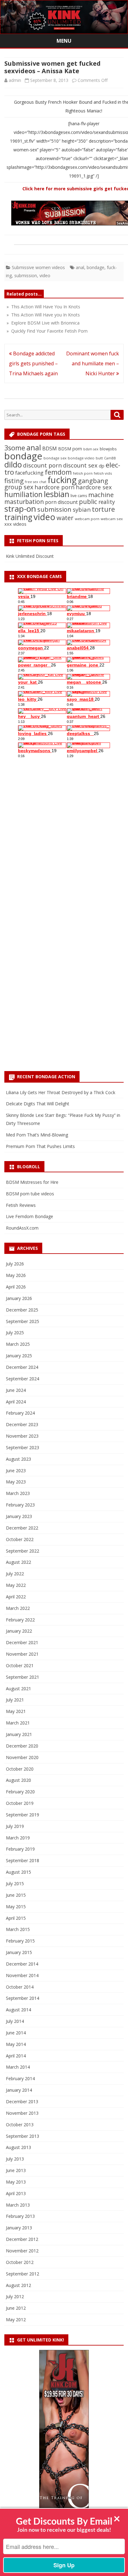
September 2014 (23, 1998)
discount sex (80, 465)
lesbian (57, 494)
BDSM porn (70, 449)
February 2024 (20, 1413)
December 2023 (22, 1424)
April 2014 (16, 2056)
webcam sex (112, 519)
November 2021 (22, 1654)
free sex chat (36, 482)
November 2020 (22, 1757)
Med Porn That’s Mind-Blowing (37, 1135)
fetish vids (103, 473)
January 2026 (19, 1298)
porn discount (61, 502)
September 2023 (23, 1447)
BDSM (50, 448)
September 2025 (23, 1321)
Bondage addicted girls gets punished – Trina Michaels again (33, 363)
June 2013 (16, 2170)
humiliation (23, 494)
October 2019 (20, 1803)
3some (15, 448)
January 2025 (19, 1356)
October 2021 (20, 1665)
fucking (62, 480)
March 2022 (18, 1608)
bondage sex (55, 458)
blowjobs (108, 449)
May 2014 (16, 2044)
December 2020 (22, 1746)
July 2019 (15, 1826)
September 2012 (23, 2274)
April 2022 (16, 1597)
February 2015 (20, 1941)
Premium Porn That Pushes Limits (40, 1146)
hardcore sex (94, 487)
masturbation (24, 502)
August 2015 (18, 1872)
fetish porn (83, 473)
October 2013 (20, 2125)
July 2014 (15, 2021)
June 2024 (16, 1390)
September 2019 (23, 1815)
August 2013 (18, 2147)
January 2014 (19, 2090)
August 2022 (18, 1562)
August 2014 (18, 2010)
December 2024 (22, 1367)
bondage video (81, 458)
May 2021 (16, 1711)
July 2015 (15, 1883)
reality (107, 502)
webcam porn (87, 519)
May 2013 (16, 2182)
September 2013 (23, 2136)
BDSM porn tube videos (30, 1194)
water (65, 518)
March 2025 (18, 1344)
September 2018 (23, 1860)
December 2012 (22, 2239)
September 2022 (23, 1551)
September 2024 (23, 1379)
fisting (14, 481)
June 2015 (16, 1895)
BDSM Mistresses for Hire (32, 1182)
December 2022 (22, 1528)
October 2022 (20, 1539)
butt (99, 458)
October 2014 (20, 1987)
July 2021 (15, 1700)
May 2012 (16, 2320)
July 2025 (15, 1333)
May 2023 (16, 1482)
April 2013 (16, 2193)
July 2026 (15, 1264)
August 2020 (18, 1780)
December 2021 (22, 1642)
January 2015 (19, 1952)
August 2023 (18, 1459)
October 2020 (20, 1769)
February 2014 (20, 2078)
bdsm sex (91, 449)
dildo (13, 464)
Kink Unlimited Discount (30, 556)
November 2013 (22, 2113)
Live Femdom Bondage (30, 1216)
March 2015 (18, 1929)
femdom (58, 472)
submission (26, 275)
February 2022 (20, 1620)
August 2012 (18, 2285)
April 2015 (16, 1918)
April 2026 (16, 1287)
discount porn (42, 465)
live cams (79, 496)
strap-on (20, 509)
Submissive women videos (38, 267)
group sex (19, 487)
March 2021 (18, 1723)
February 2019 (20, 1849)
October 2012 (20, 2262)
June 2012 (16, 2308)
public (88, 501)
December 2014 (22, 1964)
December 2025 (22, 1310)
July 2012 (15, 2296)
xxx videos (15, 524)
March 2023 (18, 1493)
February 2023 (20, 1505)
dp (102, 466)
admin (15, 80)
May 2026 (16, 1275)
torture (103, 509)
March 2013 (18, 2205)
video (45, 275)
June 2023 (16, 1471)
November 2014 (22, 1975)
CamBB (110, 458)
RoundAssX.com (22, 1228)
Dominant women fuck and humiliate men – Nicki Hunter (93, 363)
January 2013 (19, 2228)
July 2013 (15, 2159)
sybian (82, 509)
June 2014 (16, 2033)
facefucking (29, 473)
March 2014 (18, 2067)
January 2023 (19, 1516)
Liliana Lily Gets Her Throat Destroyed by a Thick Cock (61, 1092)
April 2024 (16, 1402)
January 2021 (19, 1734)
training (18, 517)
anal (80, 267)
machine (101, 495)
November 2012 (22, 2251)
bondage (96, 267)
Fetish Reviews (21, 1205)
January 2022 (19, 1631)
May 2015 (16, 1907)
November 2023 (22, 1436)
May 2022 (16, 1585)
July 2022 (15, 1574)
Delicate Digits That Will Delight (38, 1104)
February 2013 (20, 2216)
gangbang (93, 481)
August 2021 (18, 1689)
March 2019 (18, 1838)
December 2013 (22, 2102)
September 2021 (23, 1677)
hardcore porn (55, 487)
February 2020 (20, 1792)
